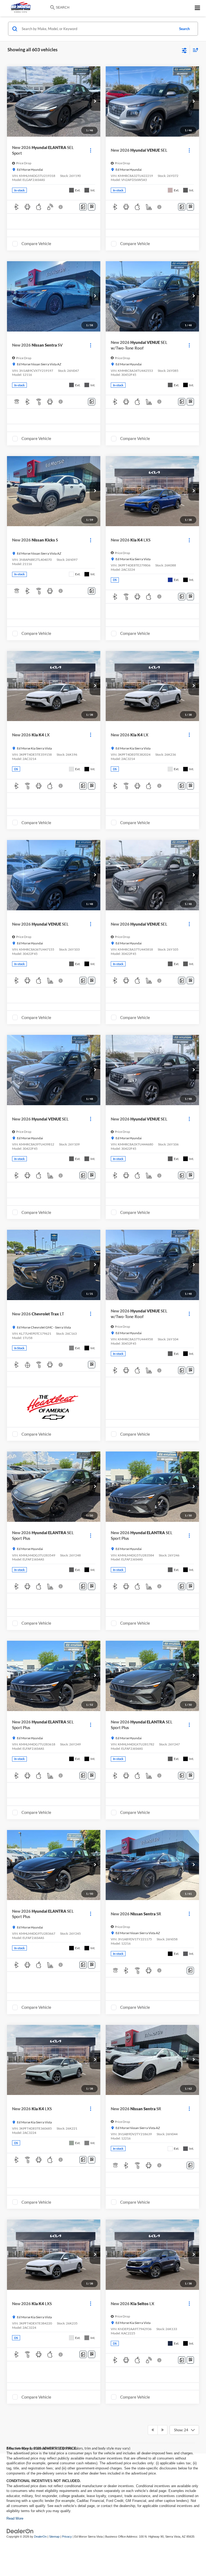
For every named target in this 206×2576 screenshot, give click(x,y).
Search (184, 29)
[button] (95, 101)
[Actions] (91, 150)
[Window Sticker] (92, 207)
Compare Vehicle (36, 243)
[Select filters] (184, 50)
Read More (15, 2518)
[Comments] (83, 207)
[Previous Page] (153, 2430)
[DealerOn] (20, 2531)
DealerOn (40, 2537)
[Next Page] (162, 2430)
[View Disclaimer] (61, 207)
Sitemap (54, 2537)
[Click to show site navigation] (198, 8)
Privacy (67, 2537)
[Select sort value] (194, 50)
